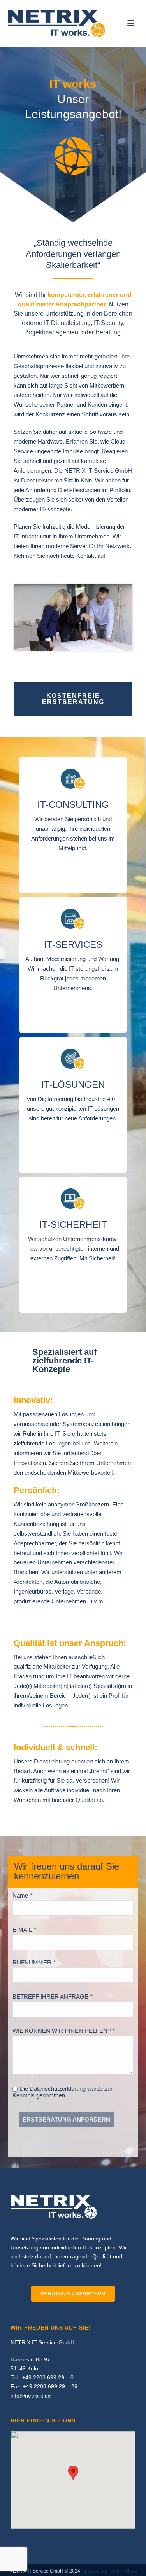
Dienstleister (37, 480)
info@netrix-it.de (31, 2396)
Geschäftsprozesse (39, 366)
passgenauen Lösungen (53, 1414)
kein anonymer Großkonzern (72, 1504)
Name (20, 1895)
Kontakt (86, 556)
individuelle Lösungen (41, 1705)
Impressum (95, 2571)
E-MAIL (22, 1930)
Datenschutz (124, 2571)
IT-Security (108, 323)
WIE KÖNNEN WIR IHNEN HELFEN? (62, 2031)
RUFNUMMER (32, 1962)
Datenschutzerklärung (58, 2089)
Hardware (50, 441)
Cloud (118, 441)
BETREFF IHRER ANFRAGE (50, 1997)
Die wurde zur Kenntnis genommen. (62, 2092)
